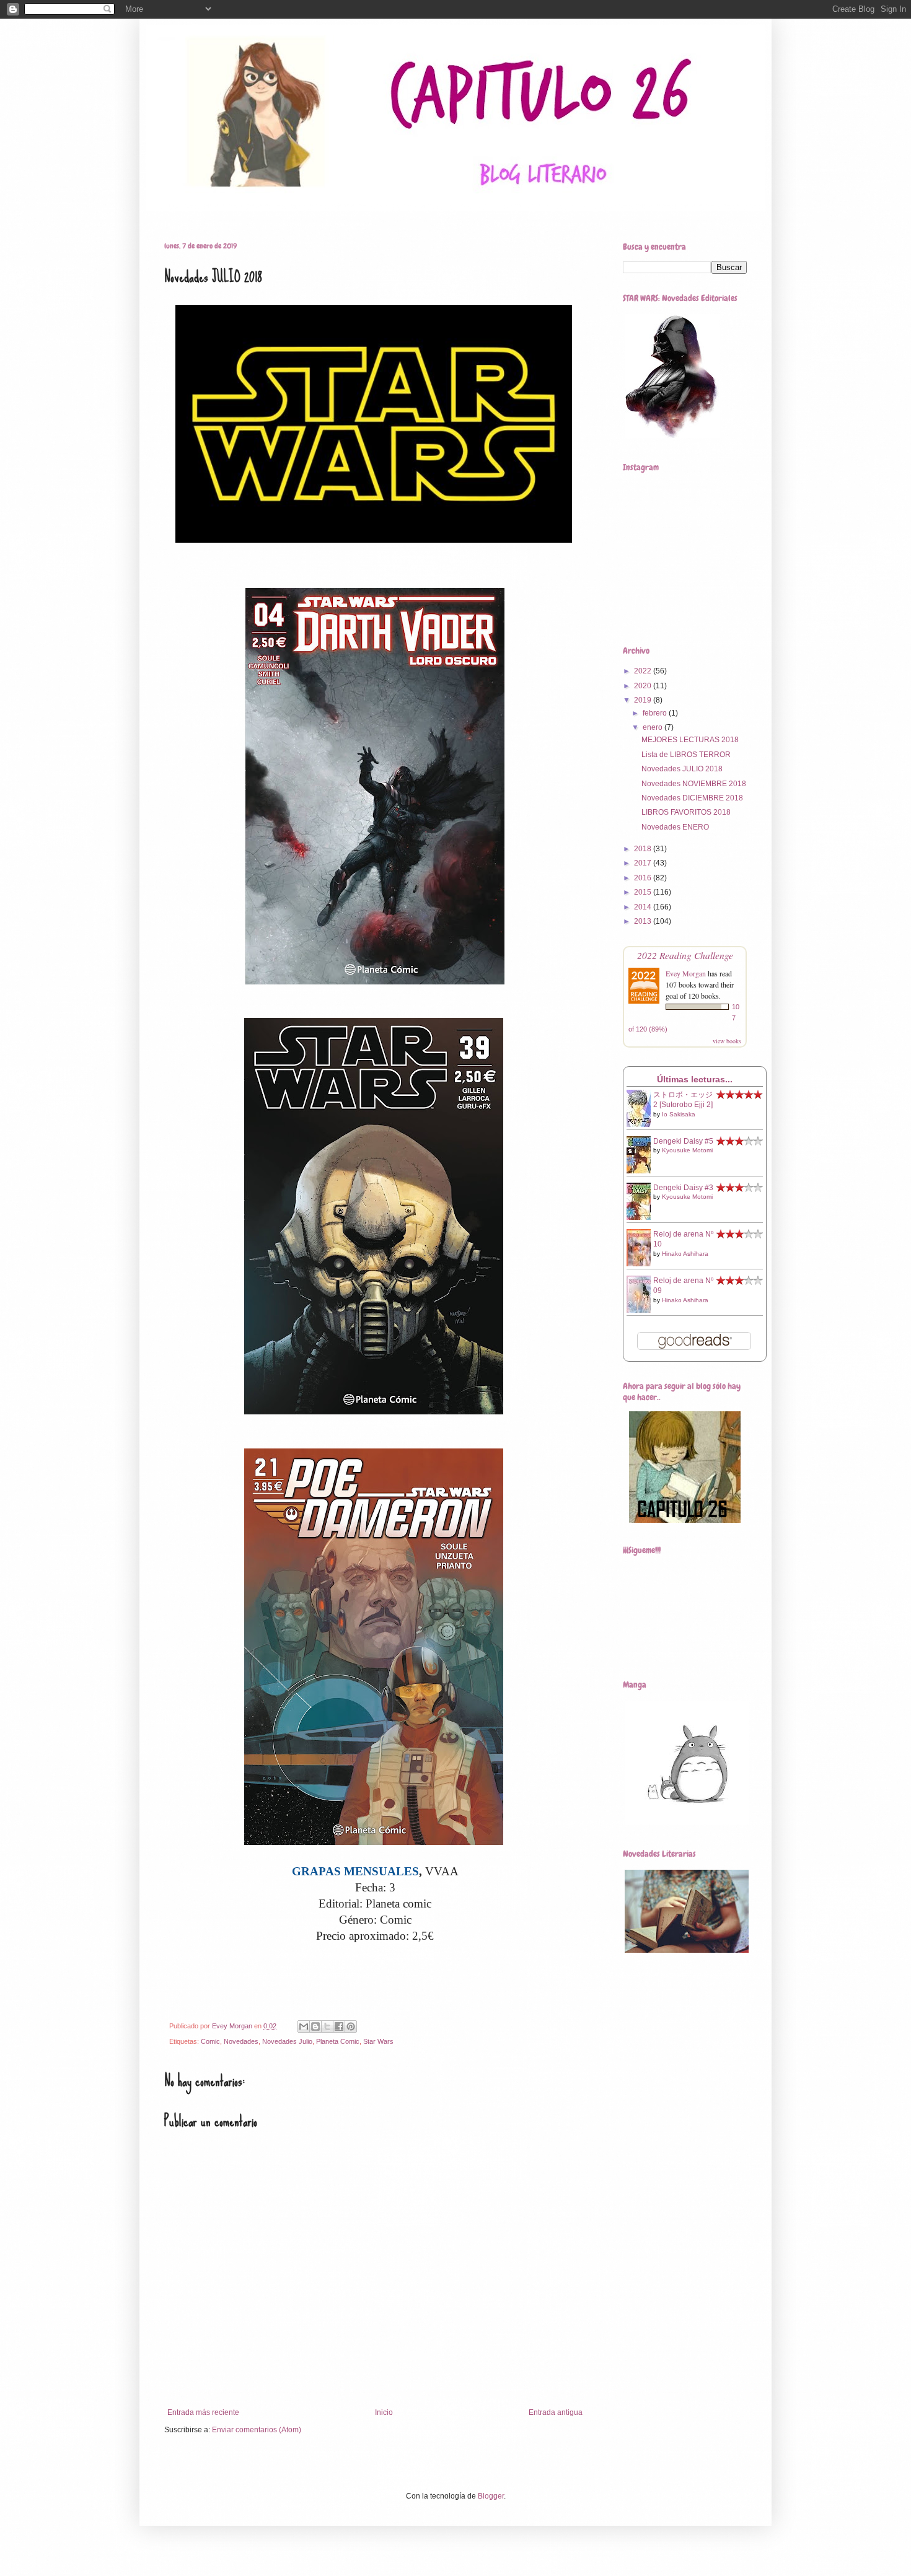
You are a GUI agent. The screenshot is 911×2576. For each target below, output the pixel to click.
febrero (656, 713)
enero (654, 727)
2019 (644, 700)
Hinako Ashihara (685, 1254)
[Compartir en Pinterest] (351, 2026)
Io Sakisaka (679, 1114)
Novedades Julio (287, 2041)
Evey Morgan (686, 973)
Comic (210, 2041)
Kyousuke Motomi (687, 1150)
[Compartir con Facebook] (339, 2026)
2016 (644, 878)
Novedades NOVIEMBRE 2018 (694, 784)
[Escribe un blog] (315, 2026)
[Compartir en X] (327, 2026)
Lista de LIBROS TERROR (686, 755)
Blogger (491, 2496)
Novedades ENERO (675, 827)
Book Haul (265, 210)
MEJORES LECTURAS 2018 (690, 740)
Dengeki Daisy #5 (683, 1141)
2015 (644, 892)
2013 (644, 921)
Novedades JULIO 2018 (682, 769)
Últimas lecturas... (695, 1079)
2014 (644, 907)
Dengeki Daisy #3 (683, 1188)
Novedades (241, 2041)
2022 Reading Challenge (685, 955)
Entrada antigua (556, 2412)
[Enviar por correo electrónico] (304, 2026)
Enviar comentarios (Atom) (257, 2430)
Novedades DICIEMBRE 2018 (692, 798)
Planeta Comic (338, 2041)
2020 (644, 686)
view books (727, 1041)
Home (165, 210)
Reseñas (211, 210)
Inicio (384, 2412)
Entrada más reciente (203, 2412)
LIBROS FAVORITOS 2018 (686, 812)
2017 (644, 863)
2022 (644, 671)
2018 (644, 849)
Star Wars (323, 210)
